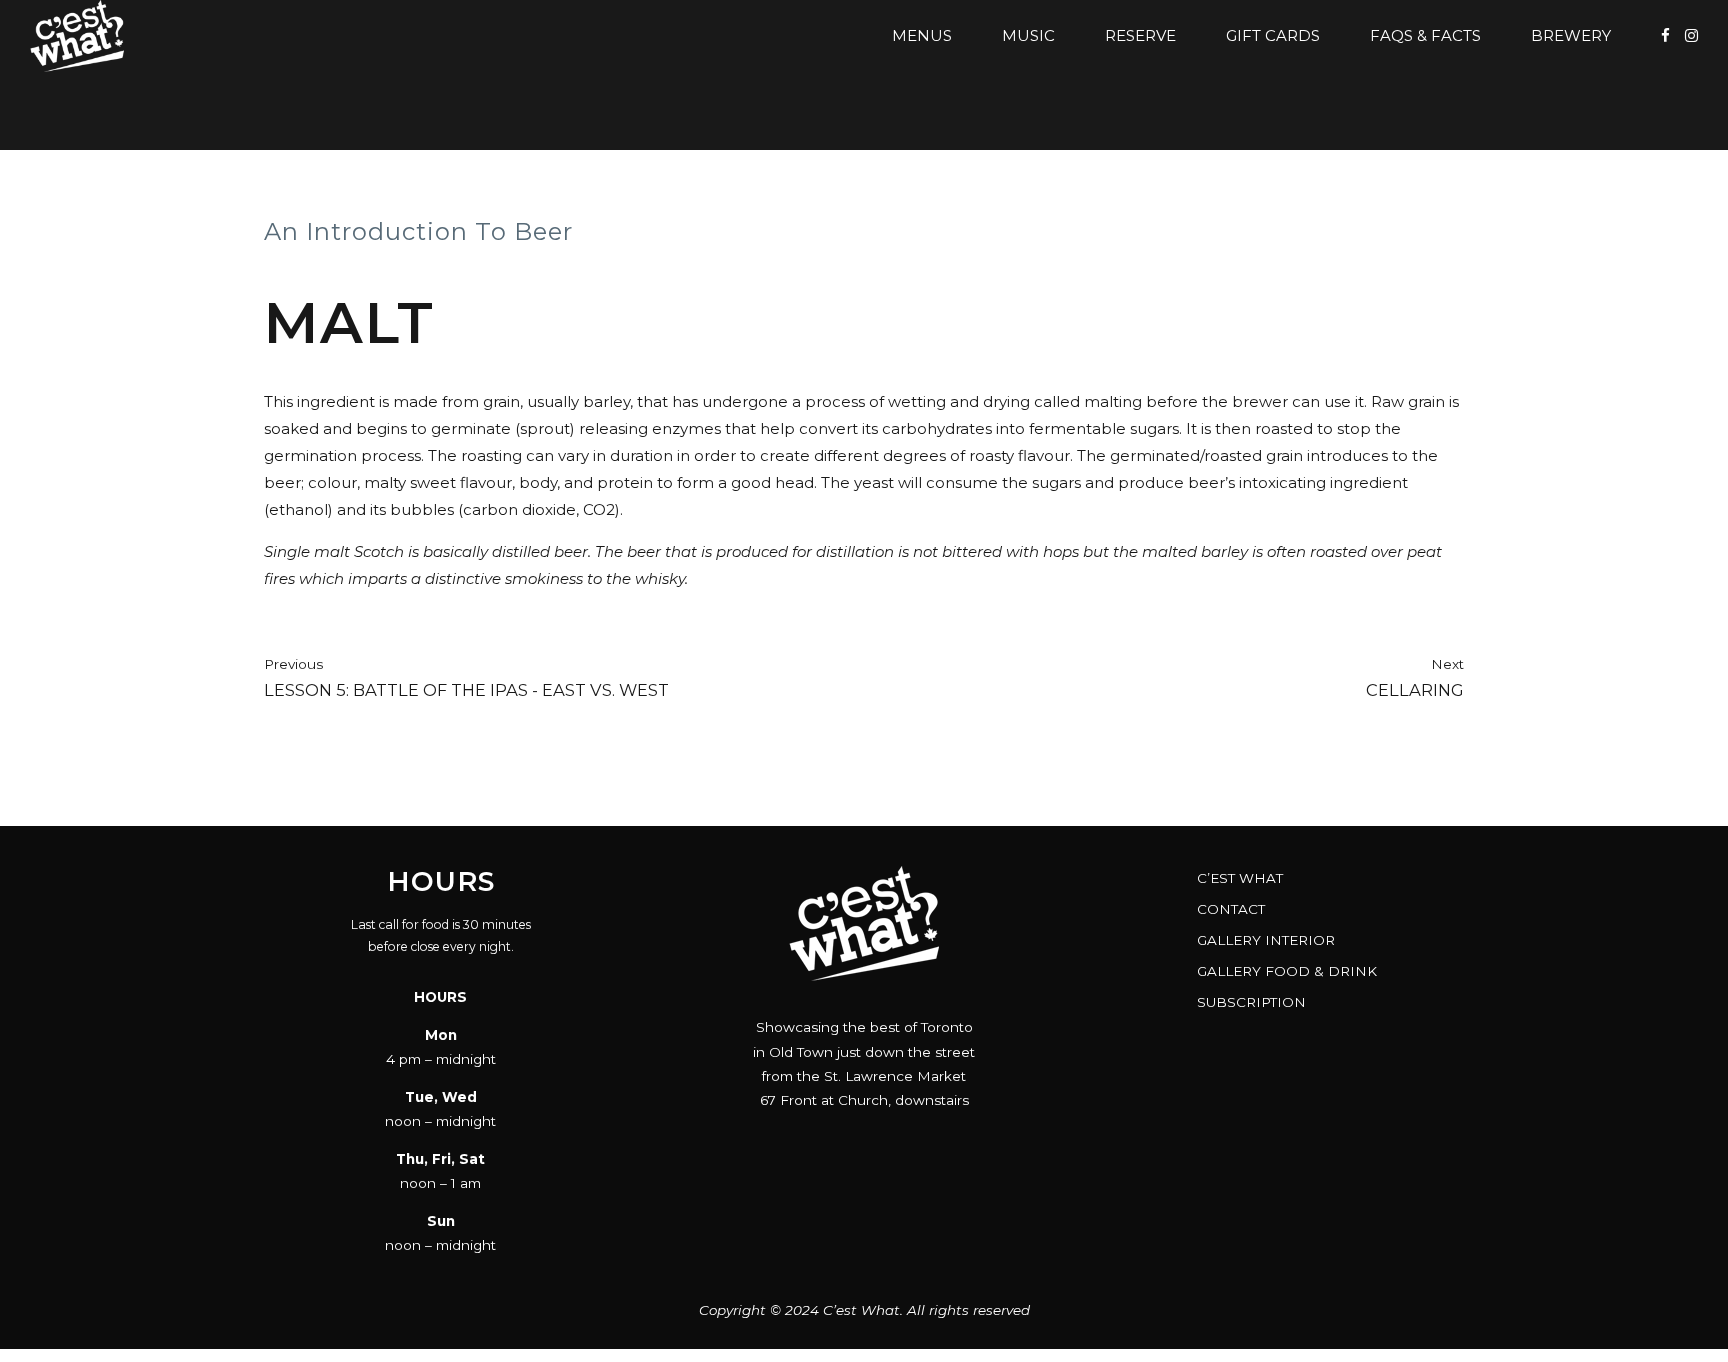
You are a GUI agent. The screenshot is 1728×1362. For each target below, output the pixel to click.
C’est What (1240, 878)
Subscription (1251, 1002)
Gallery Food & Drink (1287, 971)
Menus (922, 35)
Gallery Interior (1266, 940)
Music (1028, 35)
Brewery (1571, 35)
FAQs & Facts (1425, 35)
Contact (1231, 909)
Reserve (1140, 35)
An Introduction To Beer (418, 231)
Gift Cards (1273, 35)
